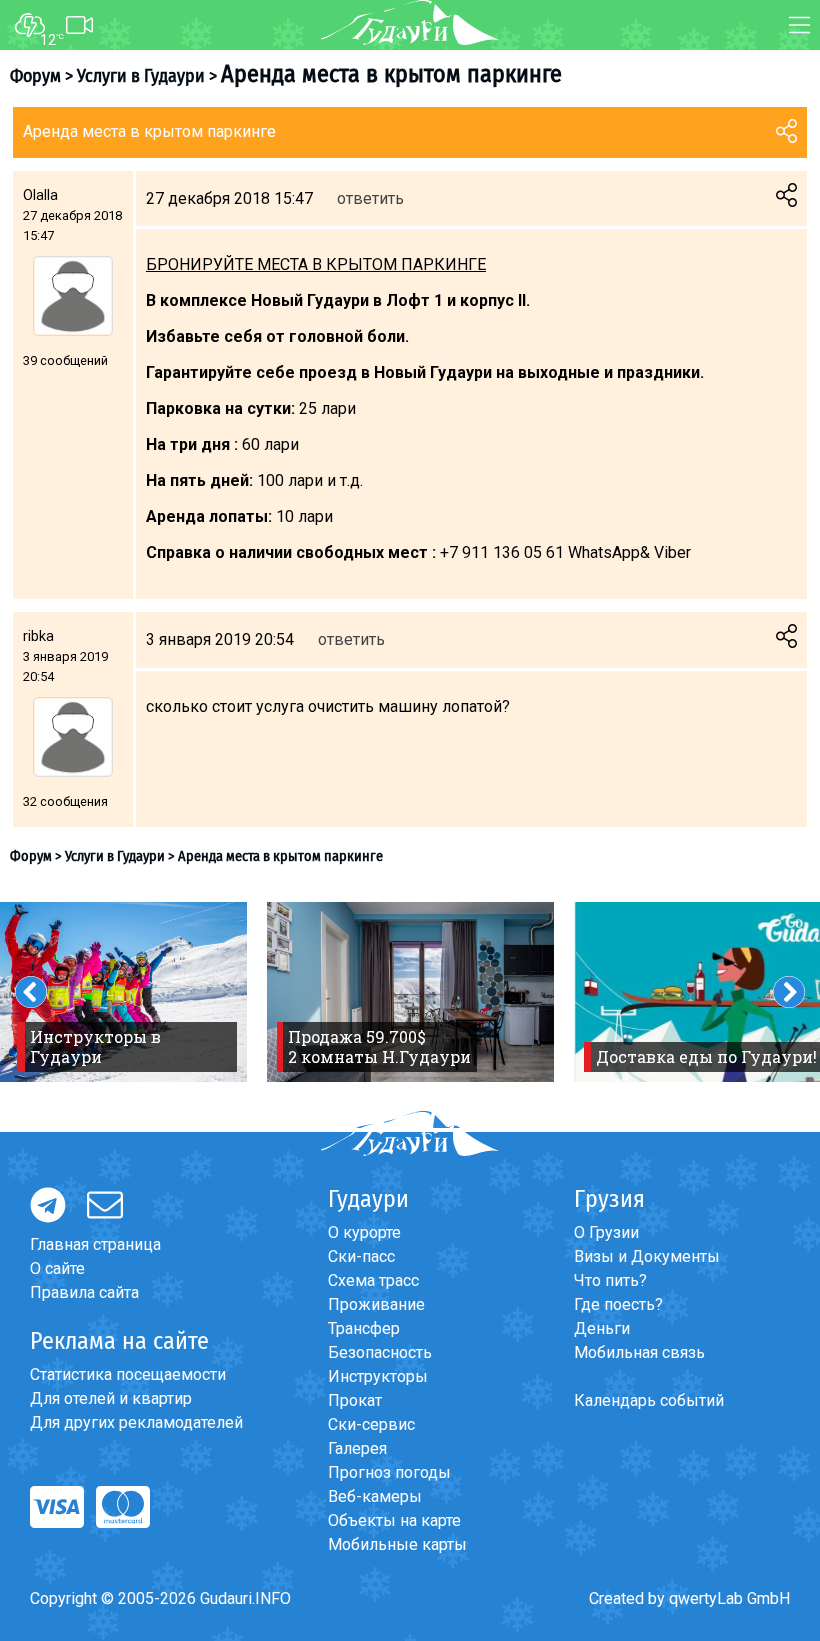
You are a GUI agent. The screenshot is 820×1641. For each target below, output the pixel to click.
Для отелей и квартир (111, 1398)
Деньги (602, 1328)
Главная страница (95, 1244)
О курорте (364, 1232)
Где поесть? (618, 1304)
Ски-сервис (371, 1424)
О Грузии (606, 1232)
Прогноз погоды (389, 1472)
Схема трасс (373, 1280)
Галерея (357, 1448)
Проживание (376, 1304)
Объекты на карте (394, 1520)
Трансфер (364, 1328)
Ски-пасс (361, 1256)
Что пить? (610, 1280)
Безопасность (380, 1352)
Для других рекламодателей (136, 1422)
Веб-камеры (375, 1496)
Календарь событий (649, 1400)
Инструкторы (378, 1376)
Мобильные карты (397, 1544)
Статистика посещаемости (128, 1374)
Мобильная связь (639, 1352)
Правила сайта (84, 1292)
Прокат (355, 1400)
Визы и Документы (647, 1256)
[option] (410, 992)
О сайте (57, 1268)
